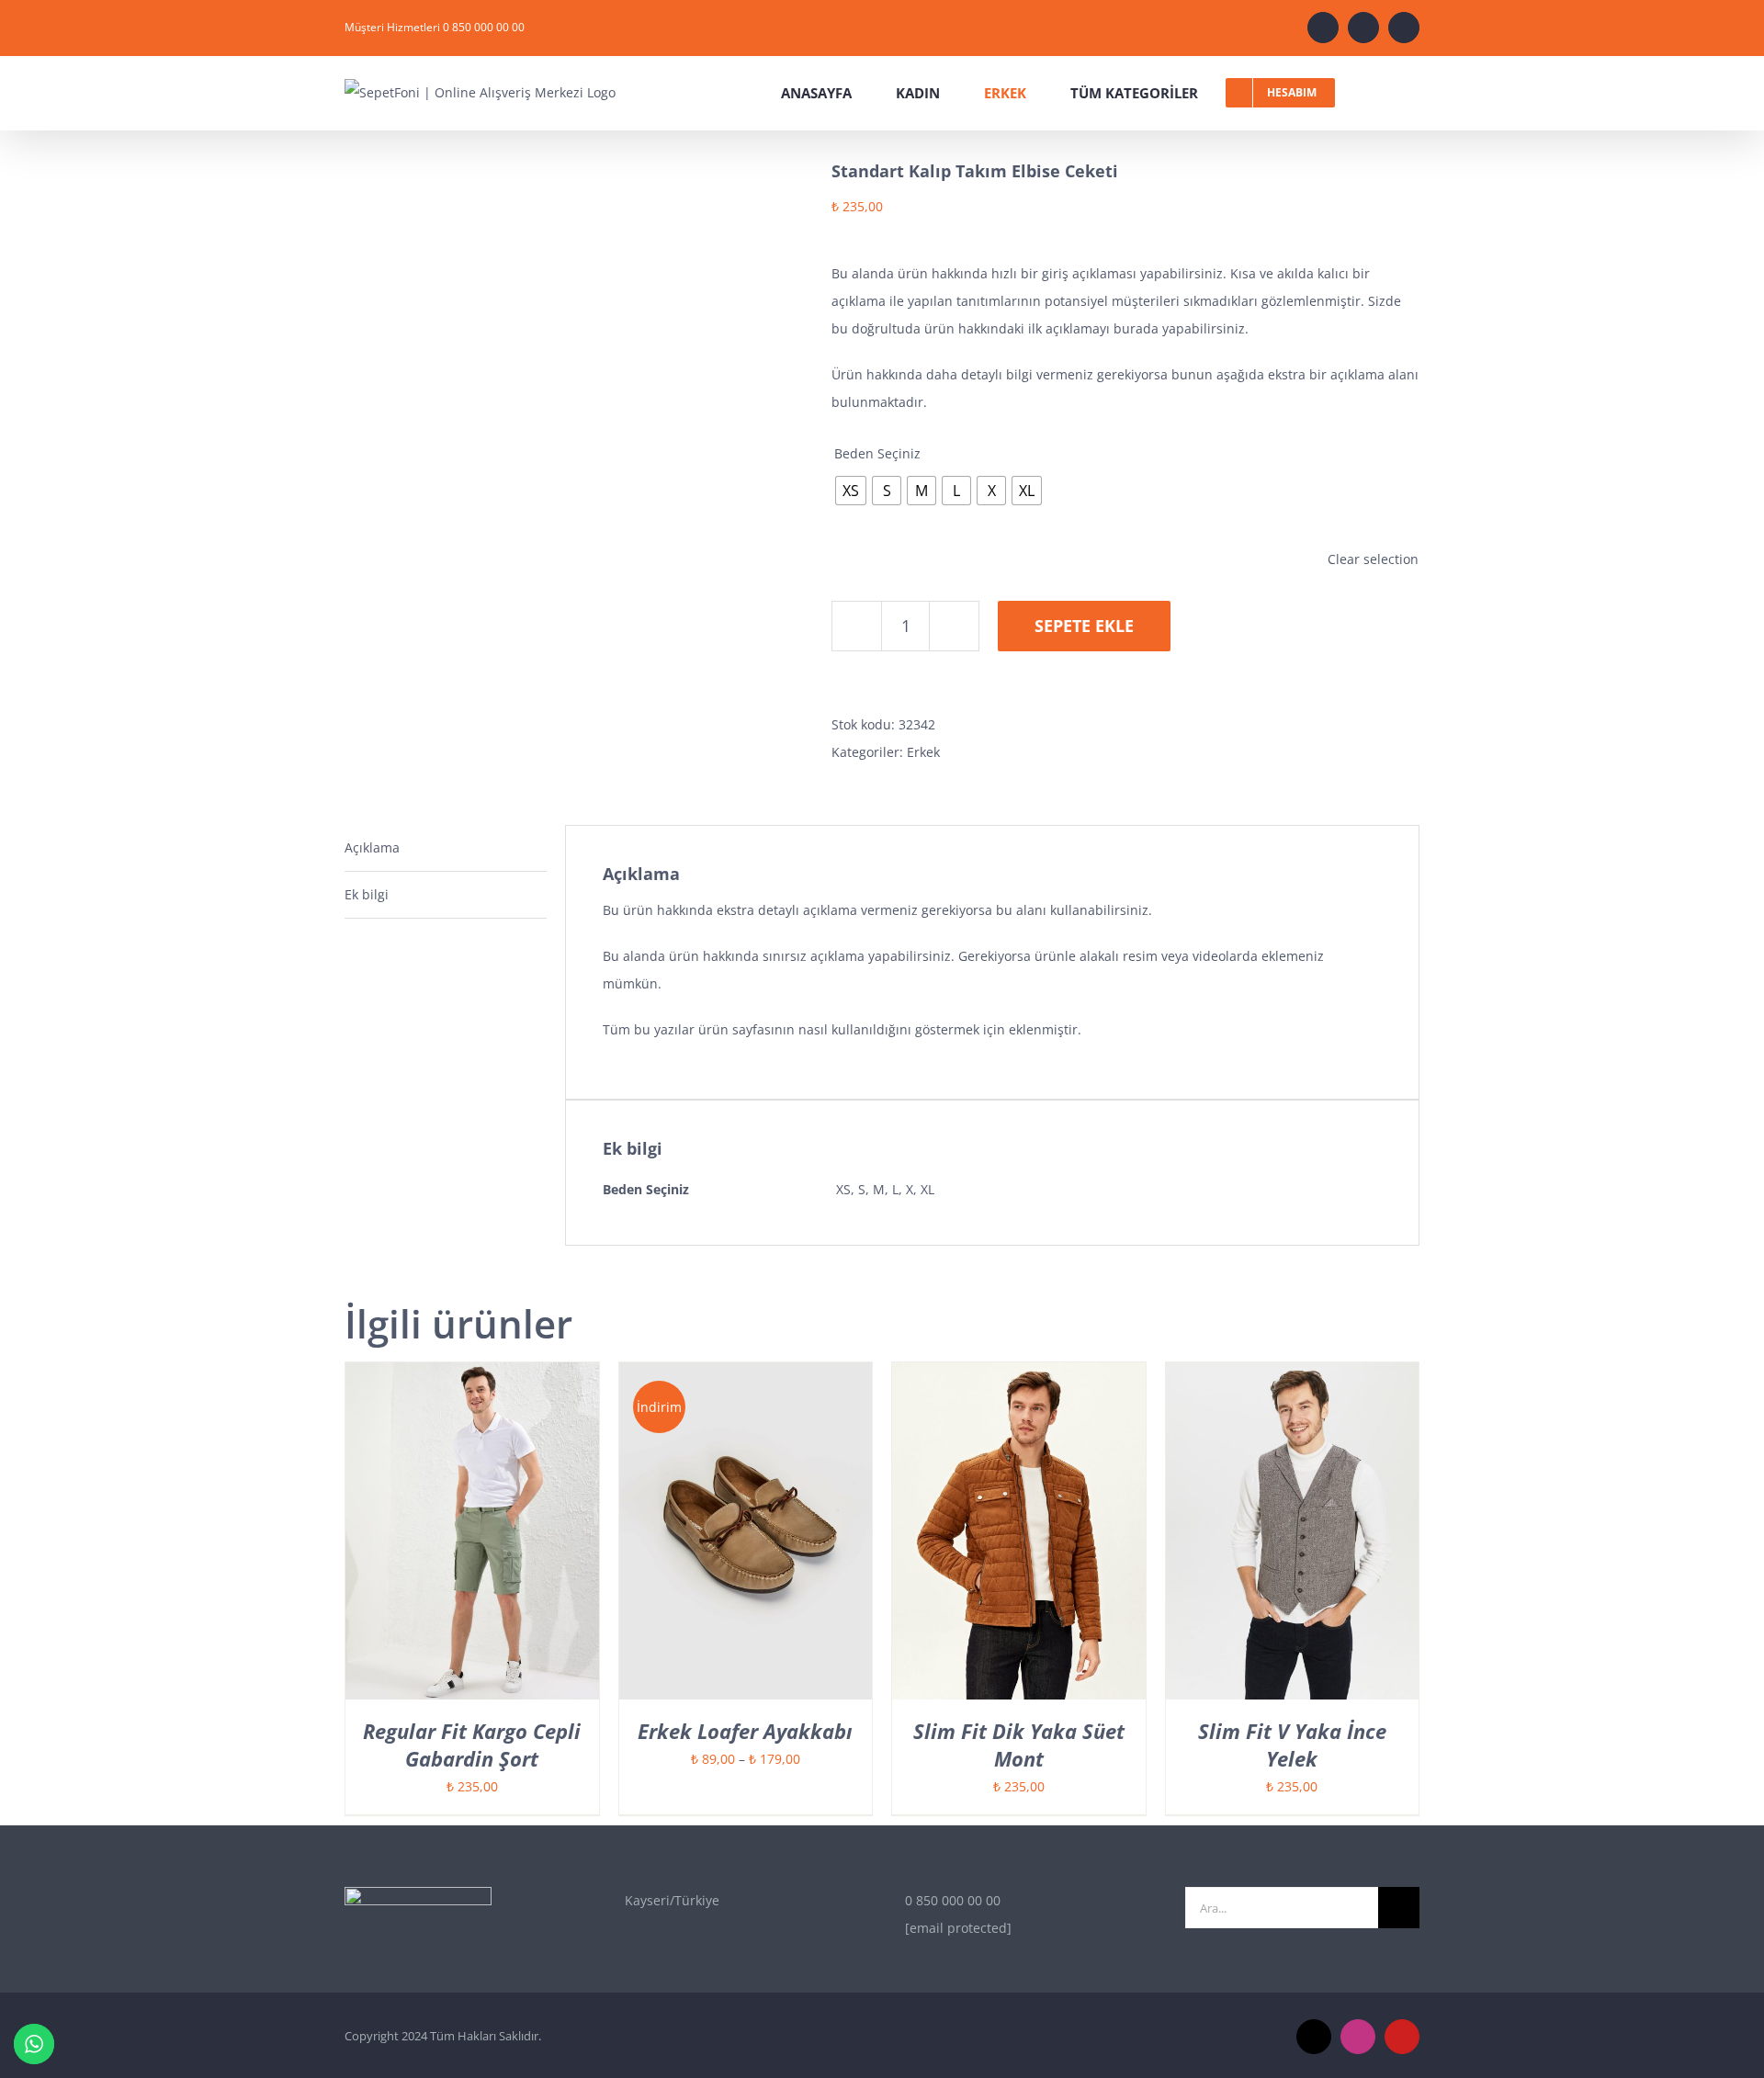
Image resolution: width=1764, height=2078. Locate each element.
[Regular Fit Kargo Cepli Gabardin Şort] (472, 1376)
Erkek (923, 752)
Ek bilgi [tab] (367, 894)
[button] (1414, 93)
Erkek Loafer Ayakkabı (745, 1731)
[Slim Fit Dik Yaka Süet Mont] (1019, 1376)
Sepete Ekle (1084, 626)
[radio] (851, 491)
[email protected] (958, 1928)
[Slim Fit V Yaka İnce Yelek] (1293, 1376)
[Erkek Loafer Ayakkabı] (746, 1376)
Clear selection (1373, 559)
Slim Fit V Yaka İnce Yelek (1292, 1745)
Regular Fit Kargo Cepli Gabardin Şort (472, 1745)
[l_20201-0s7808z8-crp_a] (574, 464)
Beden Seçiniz (877, 453)
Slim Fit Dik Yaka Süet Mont (1019, 1745)
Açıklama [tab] (372, 847)
